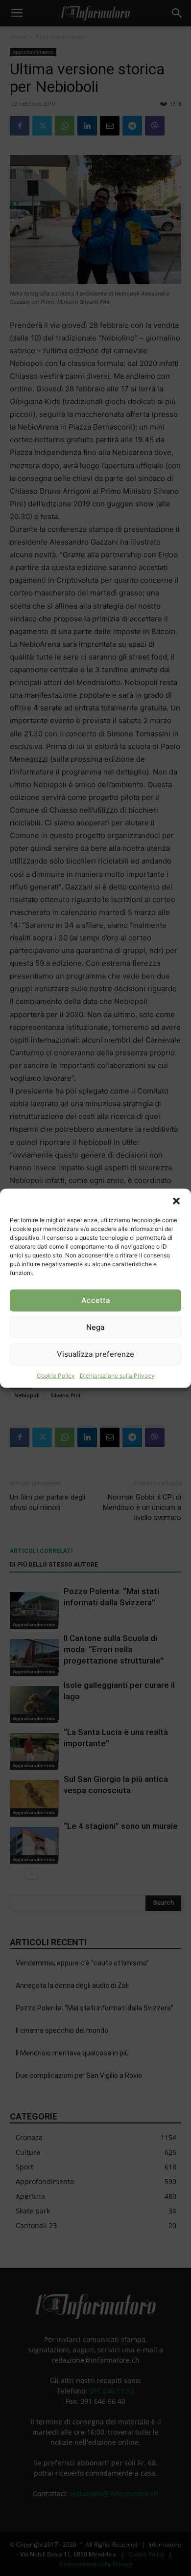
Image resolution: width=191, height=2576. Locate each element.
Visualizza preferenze (95, 1354)
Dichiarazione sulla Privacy (117, 1375)
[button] (176, 1201)
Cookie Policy (56, 1375)
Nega (95, 1327)
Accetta (96, 1300)
